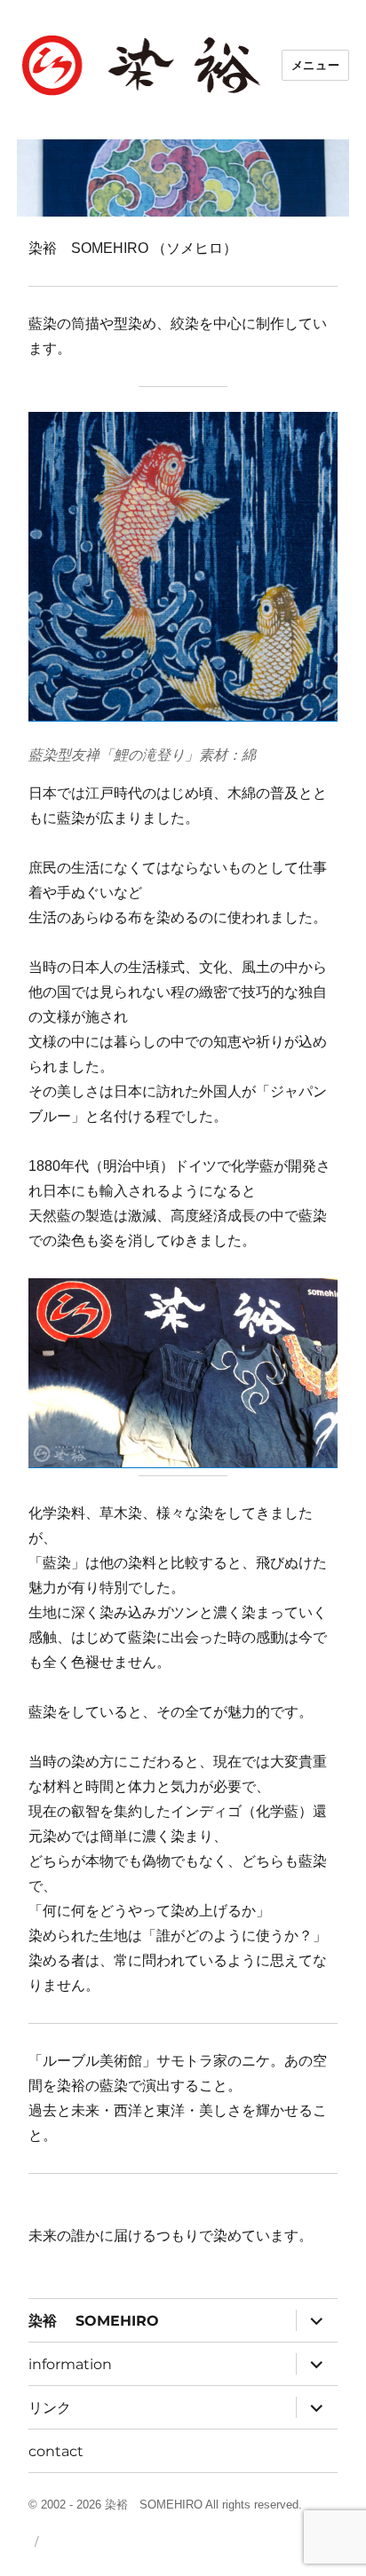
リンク (50, 2408)
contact (56, 2451)
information (70, 2364)
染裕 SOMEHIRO (94, 2321)
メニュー (315, 65)
